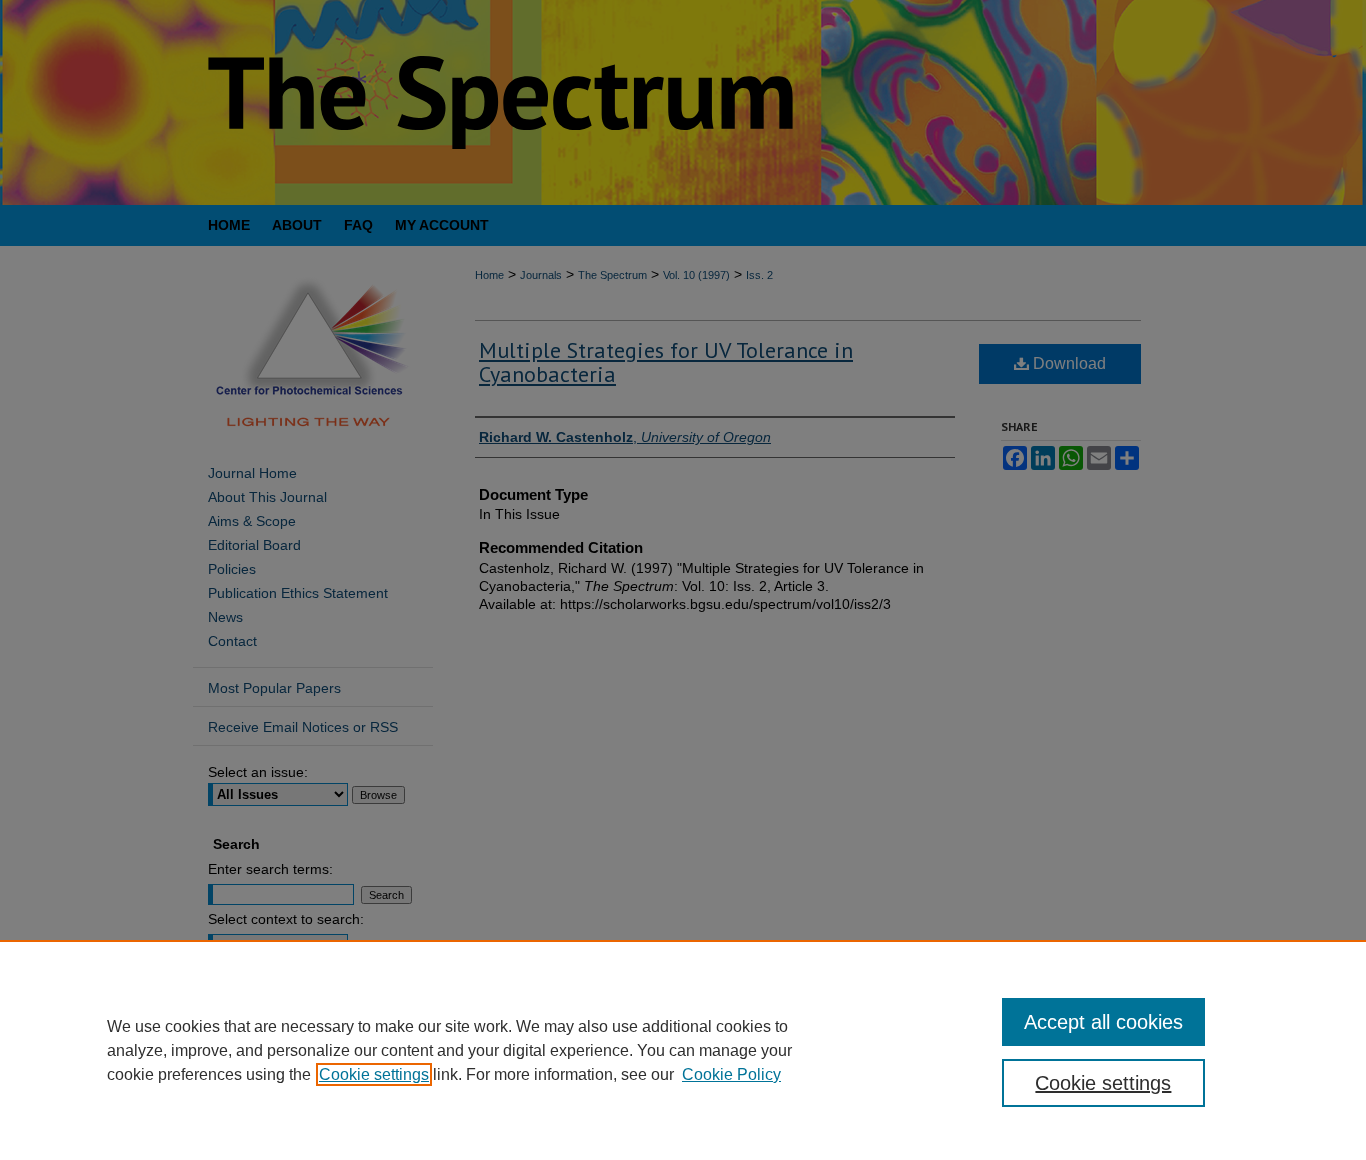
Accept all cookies (1103, 1022)
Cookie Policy (731, 1074)
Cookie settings (374, 1074)
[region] (683, 1050)
